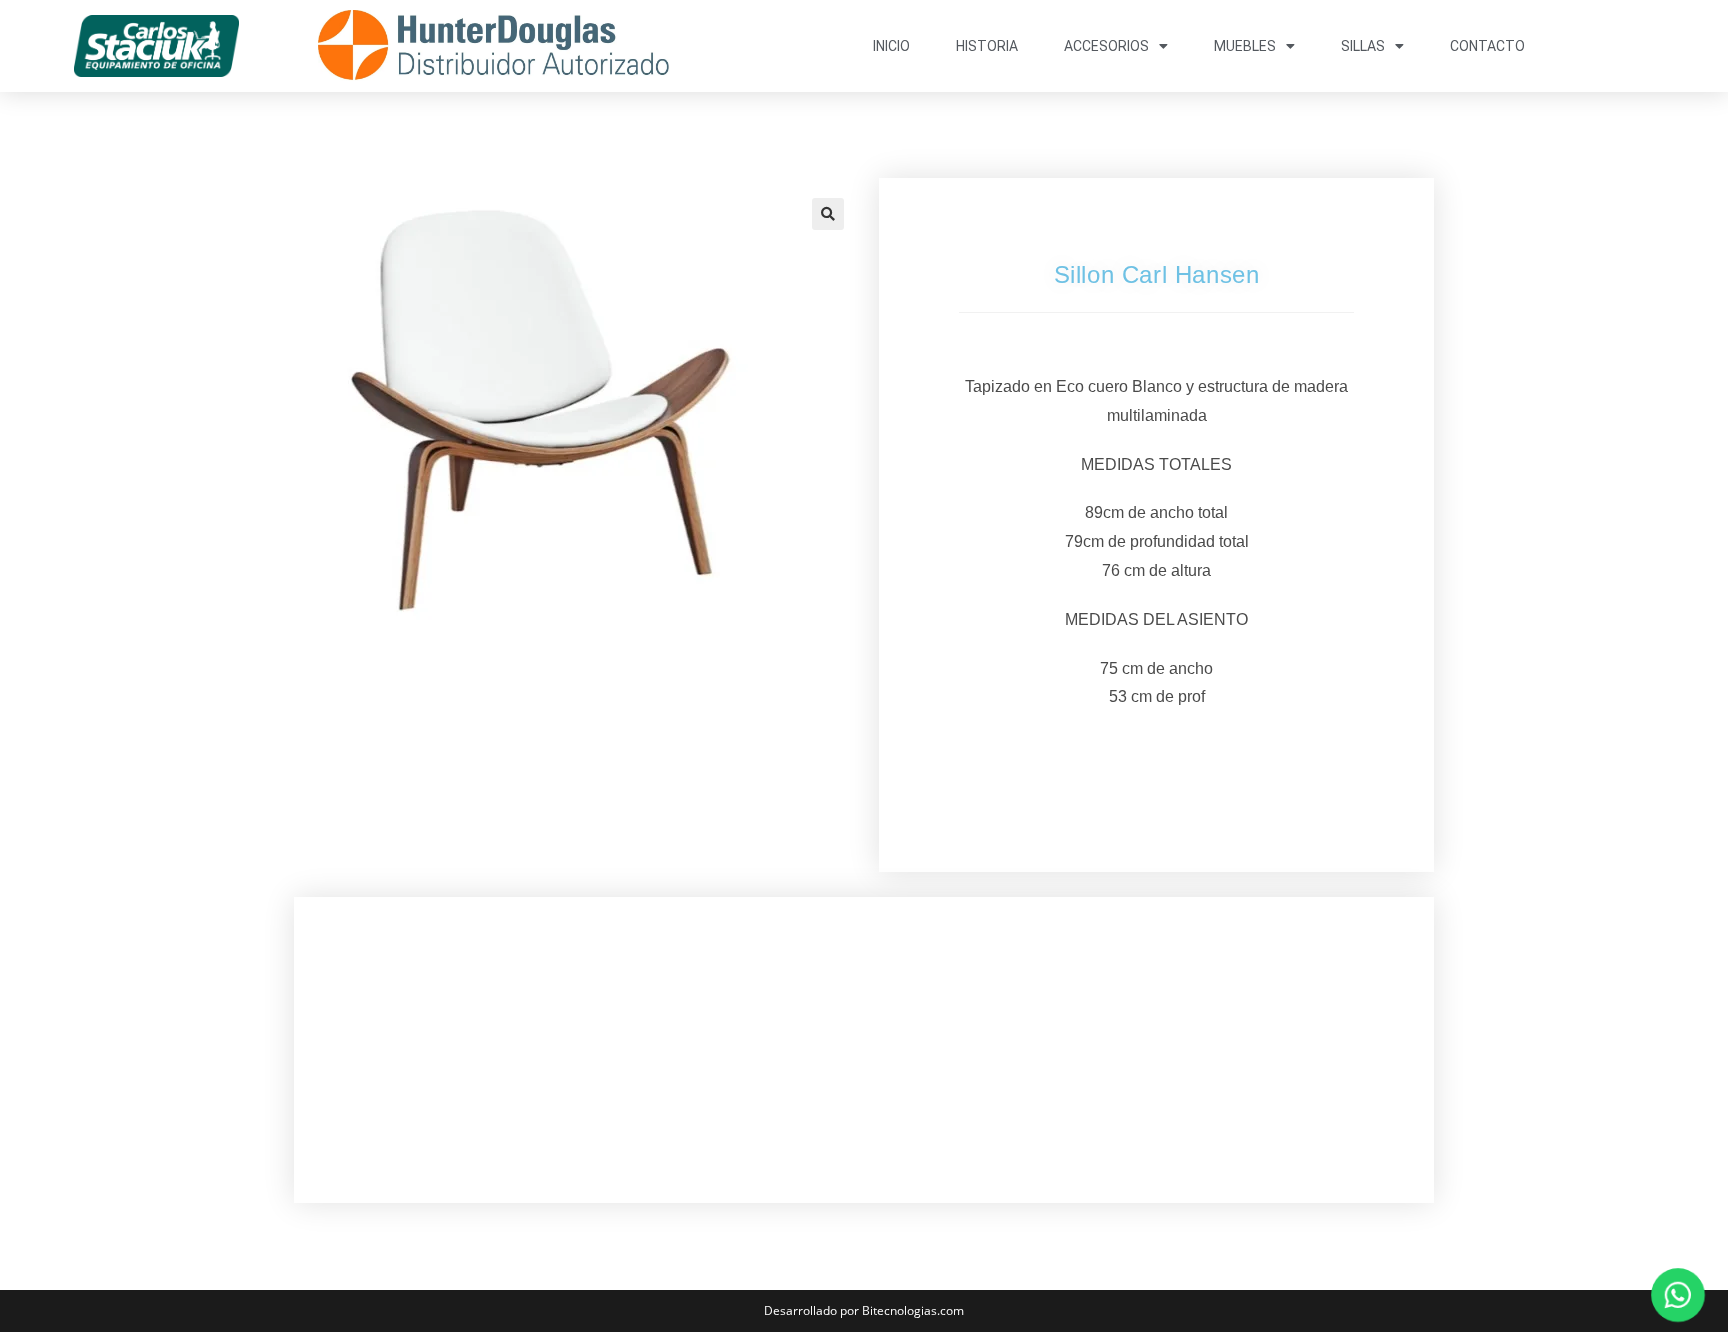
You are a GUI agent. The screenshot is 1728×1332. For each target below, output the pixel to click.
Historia (987, 46)
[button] (828, 214)
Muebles (1245, 46)
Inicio (891, 46)
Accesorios (1106, 46)
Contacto (1487, 46)
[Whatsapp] (1678, 1295)
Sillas (1363, 46)
